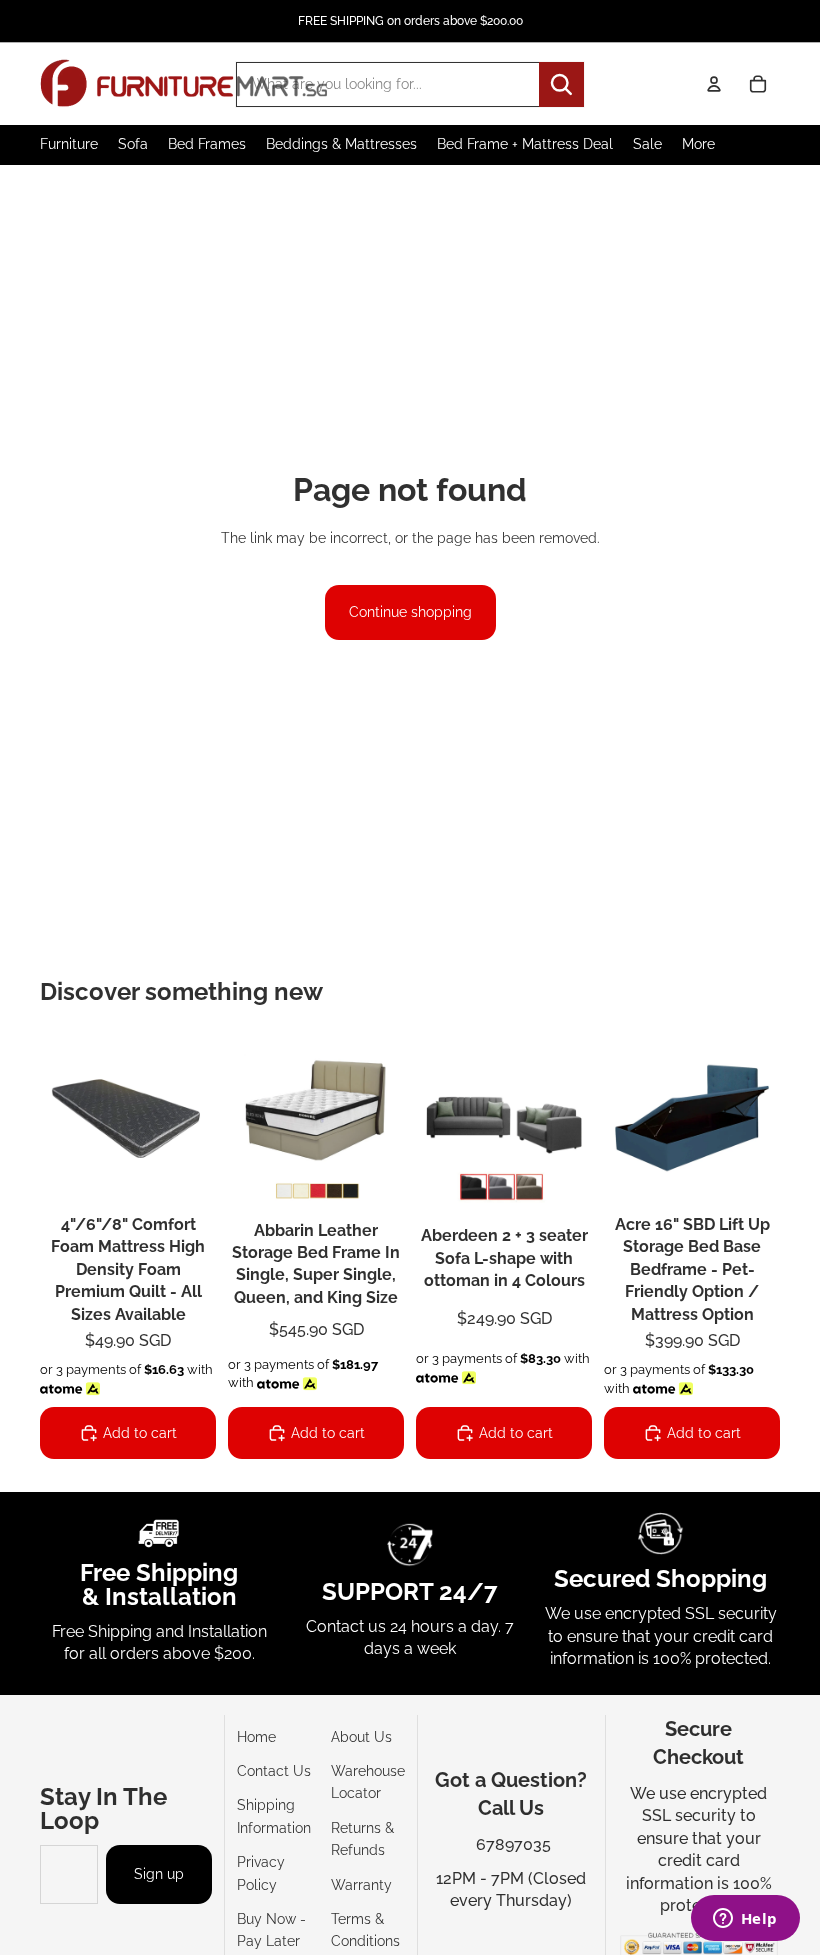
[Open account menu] (714, 84)
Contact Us (274, 1771)
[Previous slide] (55, 1118)
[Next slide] (200, 1118)
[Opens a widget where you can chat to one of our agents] (745, 1920)
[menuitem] (698, 144)
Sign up (159, 1874)
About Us (361, 1737)
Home (256, 1737)
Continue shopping (410, 612)
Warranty (361, 1885)
